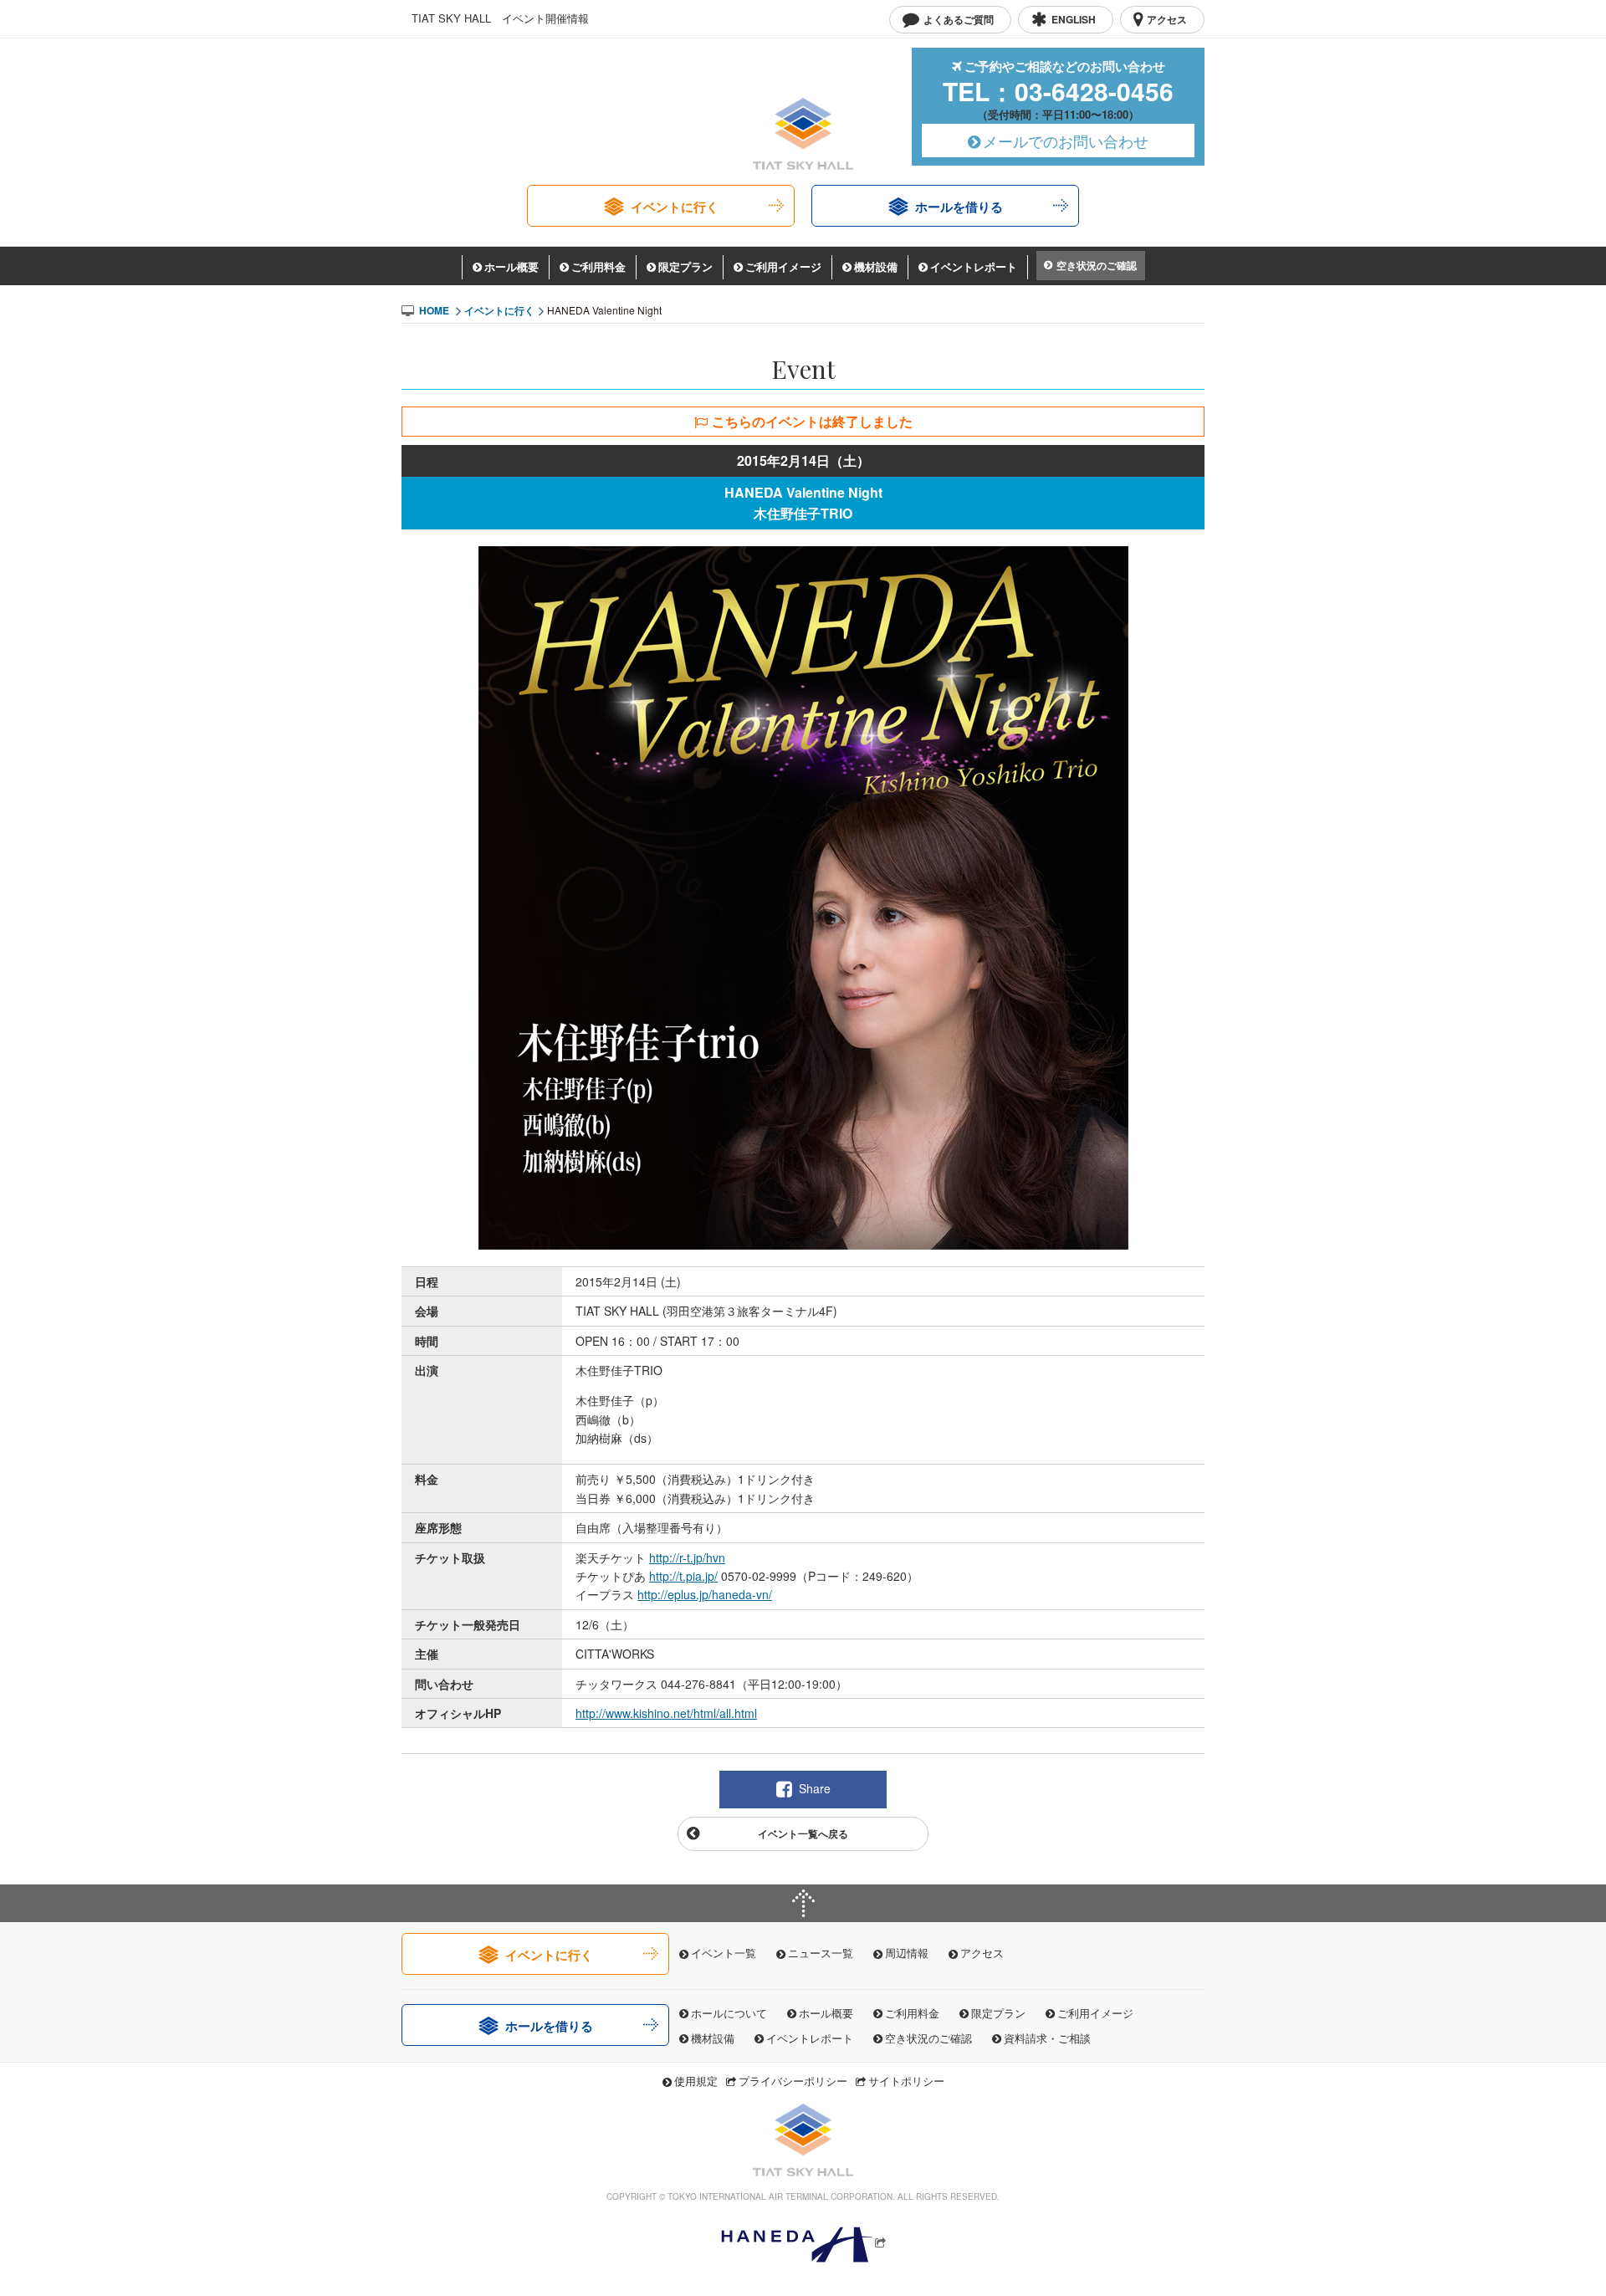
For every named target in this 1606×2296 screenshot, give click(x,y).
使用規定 (696, 2081)
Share (815, 1788)
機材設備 (876, 266)
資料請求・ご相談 (1047, 2038)
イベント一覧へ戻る (803, 1833)
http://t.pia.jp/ (683, 1576)
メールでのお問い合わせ (1066, 141)
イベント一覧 (724, 1953)
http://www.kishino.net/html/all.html (666, 1713)
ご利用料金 (598, 266)
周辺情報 (907, 1953)
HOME (434, 310)
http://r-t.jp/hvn (687, 1557)
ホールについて (729, 2013)
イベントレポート (974, 266)
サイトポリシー (906, 2081)
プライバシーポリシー (793, 2081)
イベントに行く (675, 207)
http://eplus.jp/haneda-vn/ (705, 1594)
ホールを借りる (959, 207)
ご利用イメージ (783, 266)
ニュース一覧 (821, 1953)
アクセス (982, 1953)
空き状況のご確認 (1097, 265)
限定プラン (685, 266)
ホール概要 (511, 266)
